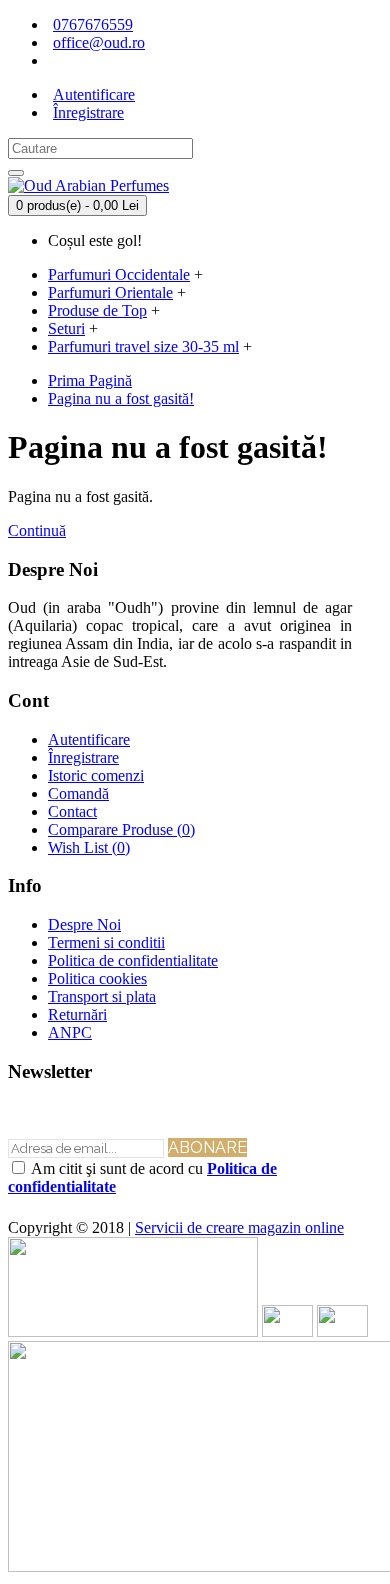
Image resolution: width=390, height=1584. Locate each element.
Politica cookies (97, 978)
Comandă (78, 793)
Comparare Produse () (121, 829)
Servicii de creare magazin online (239, 1227)
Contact (72, 811)
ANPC (70, 1032)
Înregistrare (83, 757)
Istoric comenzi (96, 775)
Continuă (37, 530)
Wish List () (89, 847)
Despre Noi (84, 924)
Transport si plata (102, 996)
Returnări (77, 1014)
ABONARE (207, 1147)
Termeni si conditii (106, 942)
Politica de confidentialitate (133, 960)
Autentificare (89, 739)
